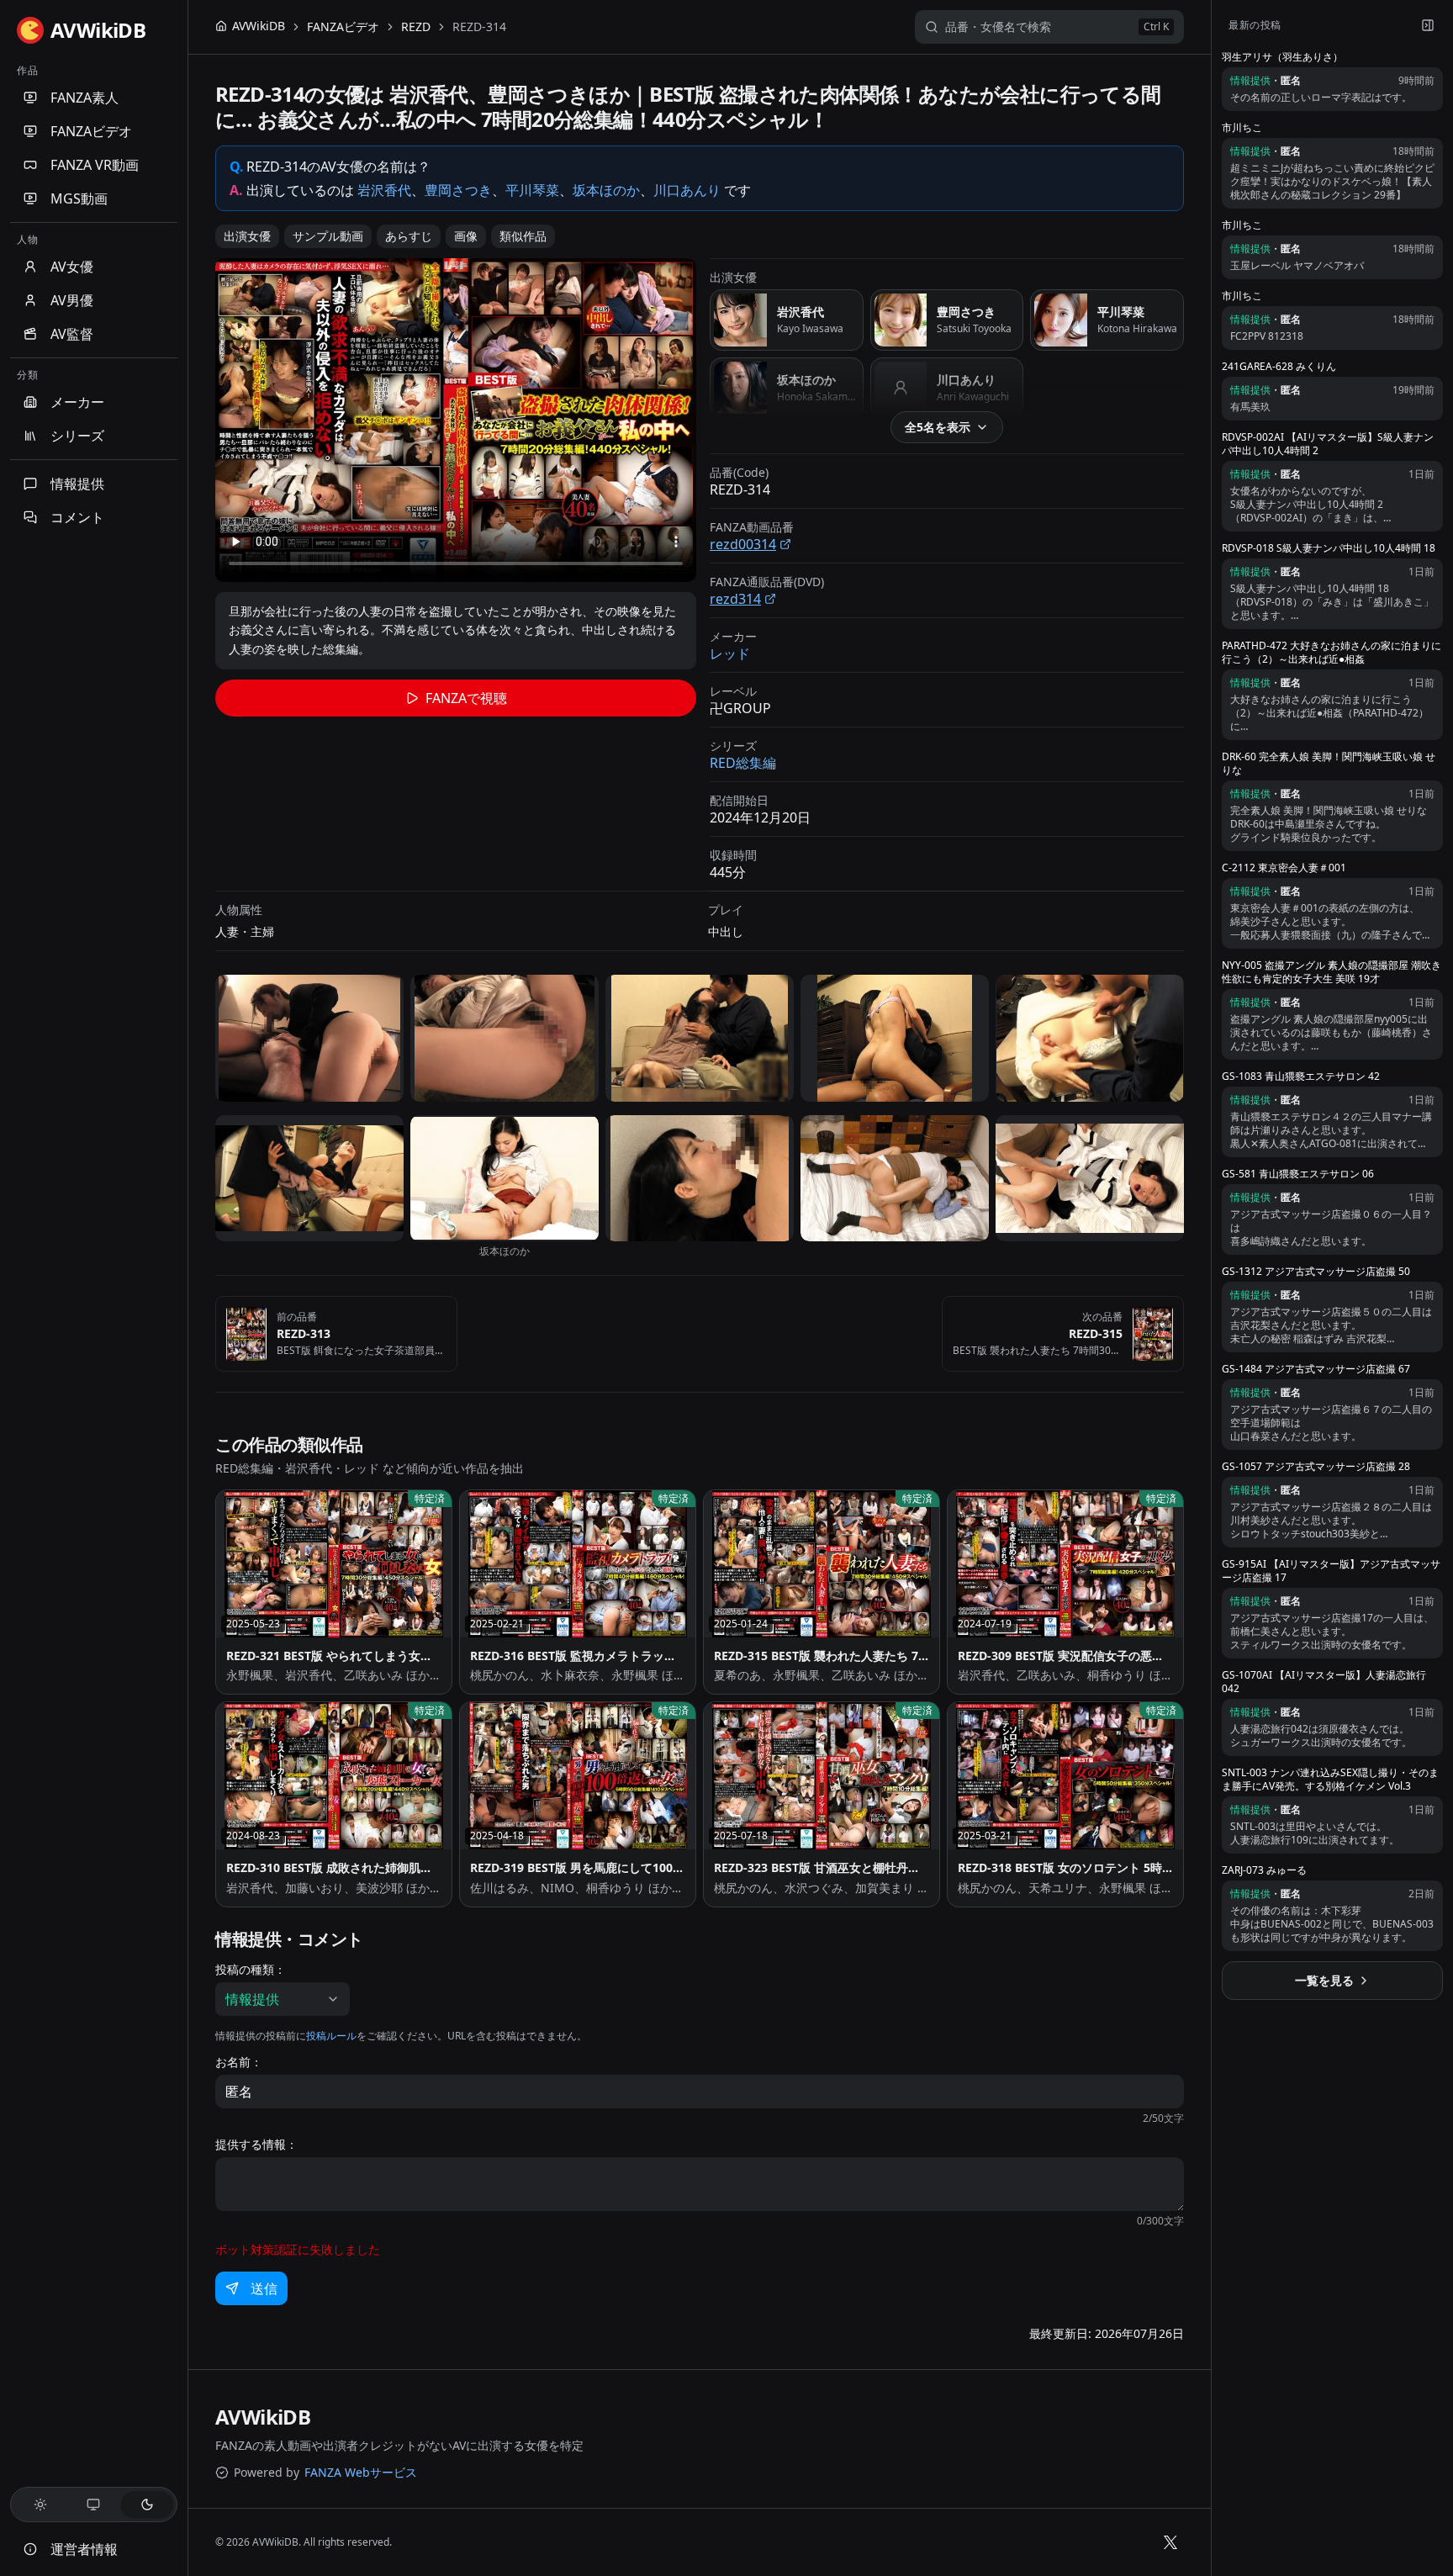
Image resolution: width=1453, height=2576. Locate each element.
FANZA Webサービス (361, 2472)
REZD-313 (304, 1333)
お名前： (239, 2062)
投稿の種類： (251, 1970)
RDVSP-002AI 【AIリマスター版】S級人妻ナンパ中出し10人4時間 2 (1328, 444)
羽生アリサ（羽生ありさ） (1282, 57)
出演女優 (247, 236)
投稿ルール (331, 2036)
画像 (466, 236)
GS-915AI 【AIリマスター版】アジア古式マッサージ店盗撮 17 (1331, 1571)
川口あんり (687, 190)
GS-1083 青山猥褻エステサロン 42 (1301, 1076)
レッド (730, 653)
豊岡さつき (458, 190)
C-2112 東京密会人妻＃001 (1284, 868)
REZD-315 (1096, 1333)
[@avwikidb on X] (1170, 2542)
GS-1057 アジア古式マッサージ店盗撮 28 (1316, 1467)
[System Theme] (94, 2505)
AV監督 (72, 334)
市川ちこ (1242, 128)
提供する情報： (256, 2145)
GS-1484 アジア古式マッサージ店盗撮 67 (1316, 1369)
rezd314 (735, 599)
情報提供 (77, 484)
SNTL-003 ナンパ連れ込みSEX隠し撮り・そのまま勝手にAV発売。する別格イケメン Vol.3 (1330, 1780)
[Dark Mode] (147, 2505)
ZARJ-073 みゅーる (1264, 1870)
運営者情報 (84, 2549)
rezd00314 (743, 544)
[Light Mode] (40, 2505)
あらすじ (409, 236)
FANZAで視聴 (466, 698)
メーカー (77, 402)
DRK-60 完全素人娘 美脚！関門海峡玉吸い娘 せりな (1329, 764)
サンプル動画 (328, 236)
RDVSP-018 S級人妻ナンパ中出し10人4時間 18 (1329, 548)
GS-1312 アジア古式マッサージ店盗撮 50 (1316, 1272)
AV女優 (72, 267)
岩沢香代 (384, 190)
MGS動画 (79, 198)
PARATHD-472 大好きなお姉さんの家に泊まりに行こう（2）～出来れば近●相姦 (1331, 653)
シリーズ (77, 436)
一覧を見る (1324, 1980)
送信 (264, 2288)
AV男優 (72, 300)
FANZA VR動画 (95, 165)
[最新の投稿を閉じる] (1428, 25)
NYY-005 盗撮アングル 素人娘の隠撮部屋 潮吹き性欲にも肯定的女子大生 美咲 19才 (1331, 972)
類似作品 (523, 236)
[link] (479, 27)
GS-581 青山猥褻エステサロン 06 (1298, 1174)
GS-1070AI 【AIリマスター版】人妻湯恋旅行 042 (1324, 1682)
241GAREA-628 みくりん (1279, 367)
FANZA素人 (85, 98)
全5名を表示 (938, 427)
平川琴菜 (532, 190)
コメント (77, 517)
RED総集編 (743, 763)
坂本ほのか (606, 190)
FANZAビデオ (91, 131)
